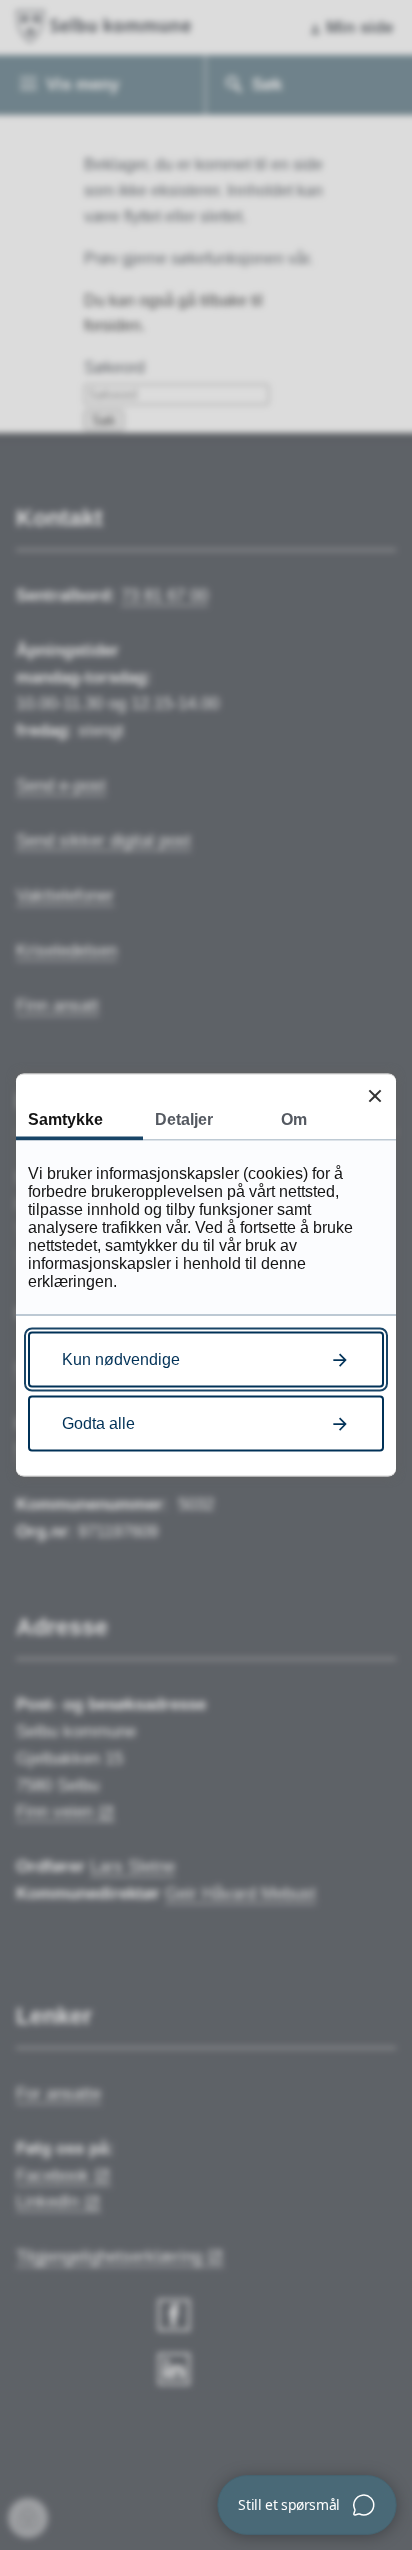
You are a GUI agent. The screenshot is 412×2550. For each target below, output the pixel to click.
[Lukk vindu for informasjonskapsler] (374, 1095)
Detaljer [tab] (184, 1119)
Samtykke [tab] (65, 1119)
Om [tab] (294, 1119)
